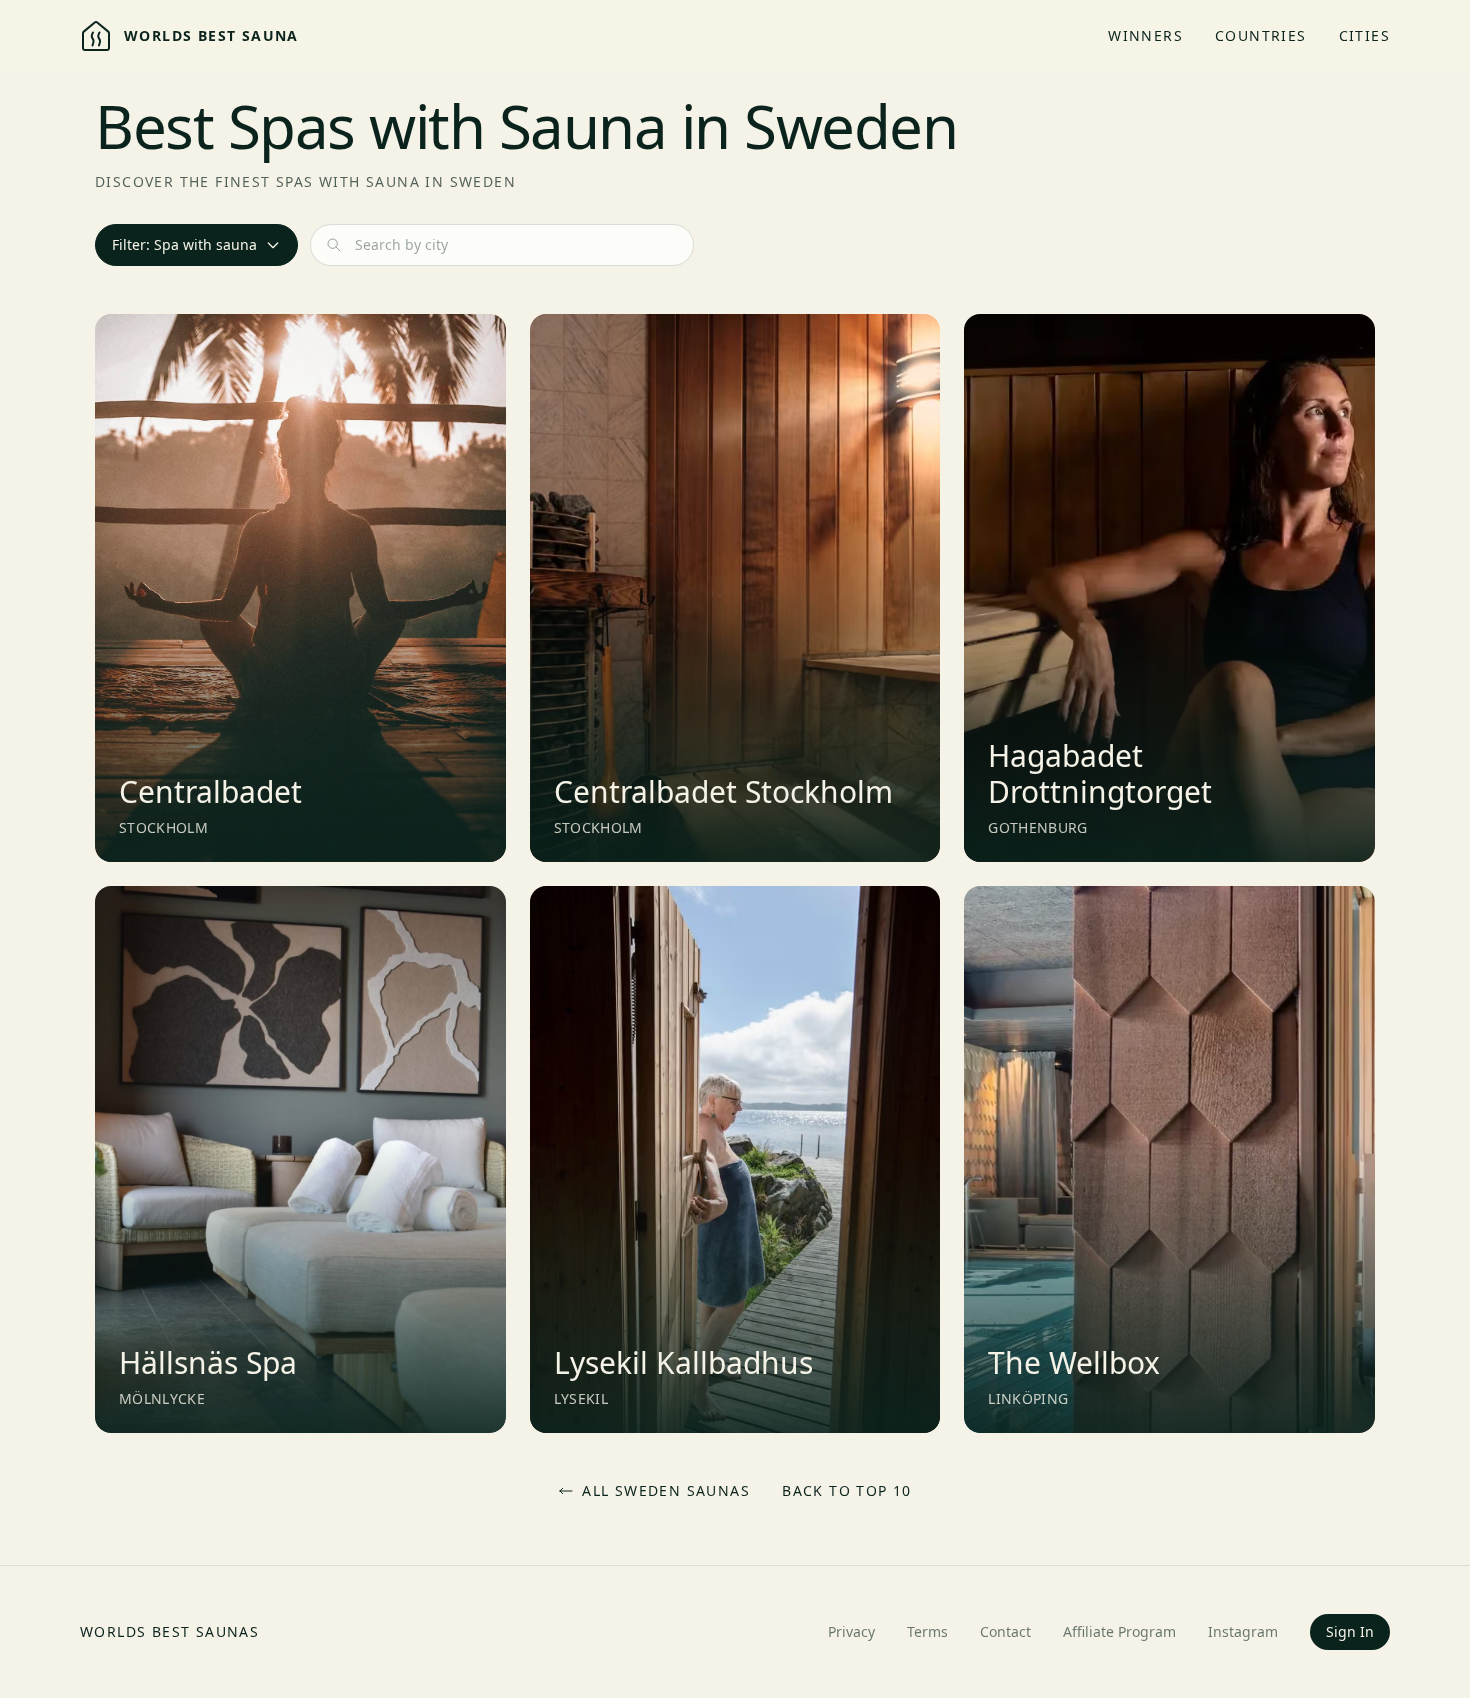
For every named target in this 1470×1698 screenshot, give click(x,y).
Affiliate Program (1119, 1631)
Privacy (851, 1631)
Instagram (1243, 1631)
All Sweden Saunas (666, 1490)
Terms (927, 1631)
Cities (1364, 35)
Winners (1145, 35)
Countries (1261, 35)
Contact (1005, 1631)
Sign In (1350, 1631)
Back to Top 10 (847, 1490)
